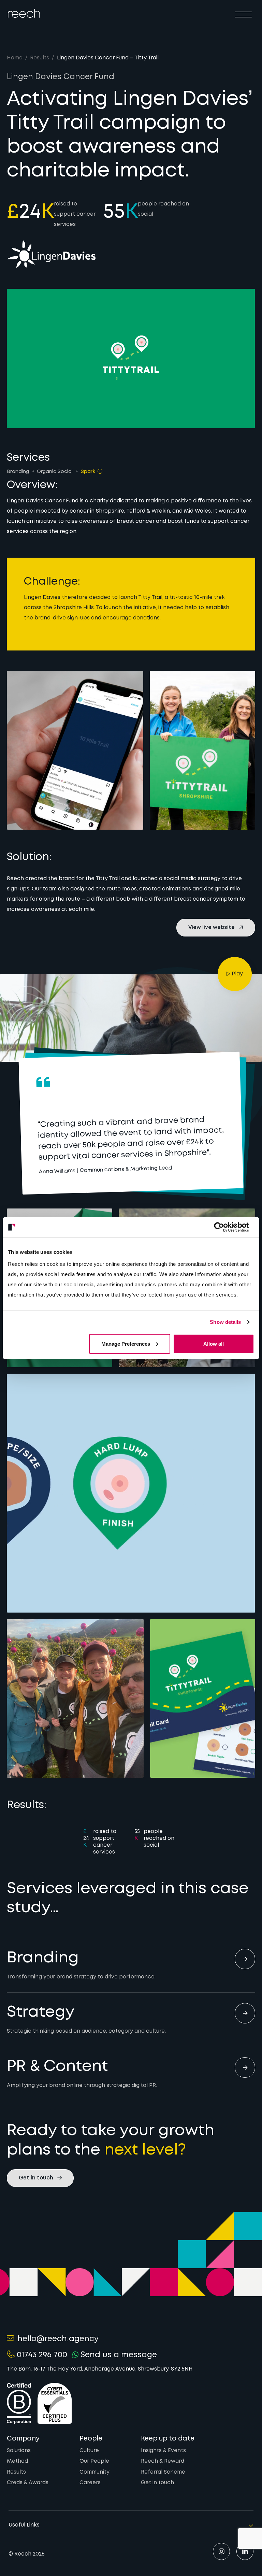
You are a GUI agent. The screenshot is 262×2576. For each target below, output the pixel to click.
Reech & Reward (163, 2461)
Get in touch (157, 2483)
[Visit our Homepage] (24, 13)
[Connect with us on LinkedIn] (245, 2551)
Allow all (214, 1343)
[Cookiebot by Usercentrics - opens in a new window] (224, 1227)
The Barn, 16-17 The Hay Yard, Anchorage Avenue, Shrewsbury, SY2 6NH (100, 2369)
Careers (90, 2483)
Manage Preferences (126, 1343)
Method (17, 2461)
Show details (225, 1322)
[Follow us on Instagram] (221, 2551)
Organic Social (55, 472)
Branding (18, 472)
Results (40, 58)
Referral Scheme (163, 2472)
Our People (94, 2461)
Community (94, 2472)
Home (15, 58)
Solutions (19, 2451)
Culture (89, 2451)
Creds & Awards (28, 2483)
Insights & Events (163, 2451)
